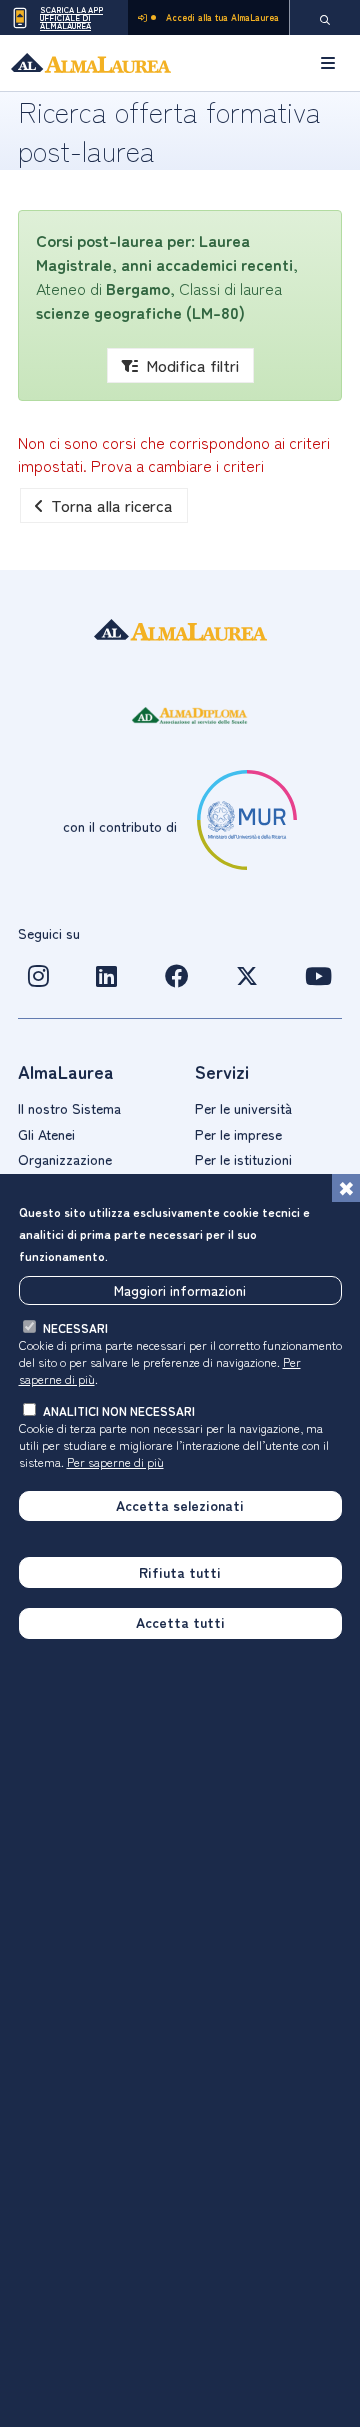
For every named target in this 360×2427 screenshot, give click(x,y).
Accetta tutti (180, 1622)
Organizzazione (65, 1159)
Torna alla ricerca (112, 505)
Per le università (243, 1108)
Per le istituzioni (243, 1159)
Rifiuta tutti (180, 1572)
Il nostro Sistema (69, 1108)
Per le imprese (238, 1134)
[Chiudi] (346, 1188)
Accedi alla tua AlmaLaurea (222, 17)
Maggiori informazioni (180, 1290)
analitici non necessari (119, 1410)
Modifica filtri (192, 365)
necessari (75, 1327)
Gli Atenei (46, 1134)
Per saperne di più (115, 1461)
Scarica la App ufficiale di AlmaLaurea (71, 17)
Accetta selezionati (180, 1505)
